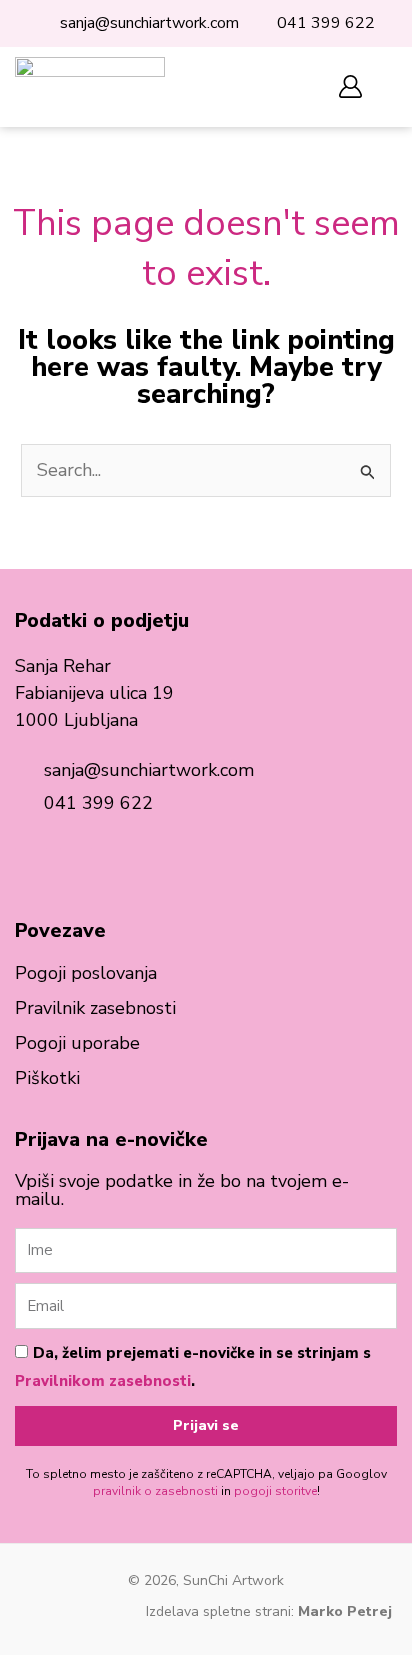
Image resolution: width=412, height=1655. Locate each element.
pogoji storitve (275, 1491)
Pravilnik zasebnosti (95, 1008)
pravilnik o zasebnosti (155, 1491)
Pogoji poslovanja (86, 973)
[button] (288, 87)
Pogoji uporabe (77, 1043)
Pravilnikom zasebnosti (103, 1381)
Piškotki (47, 1078)
